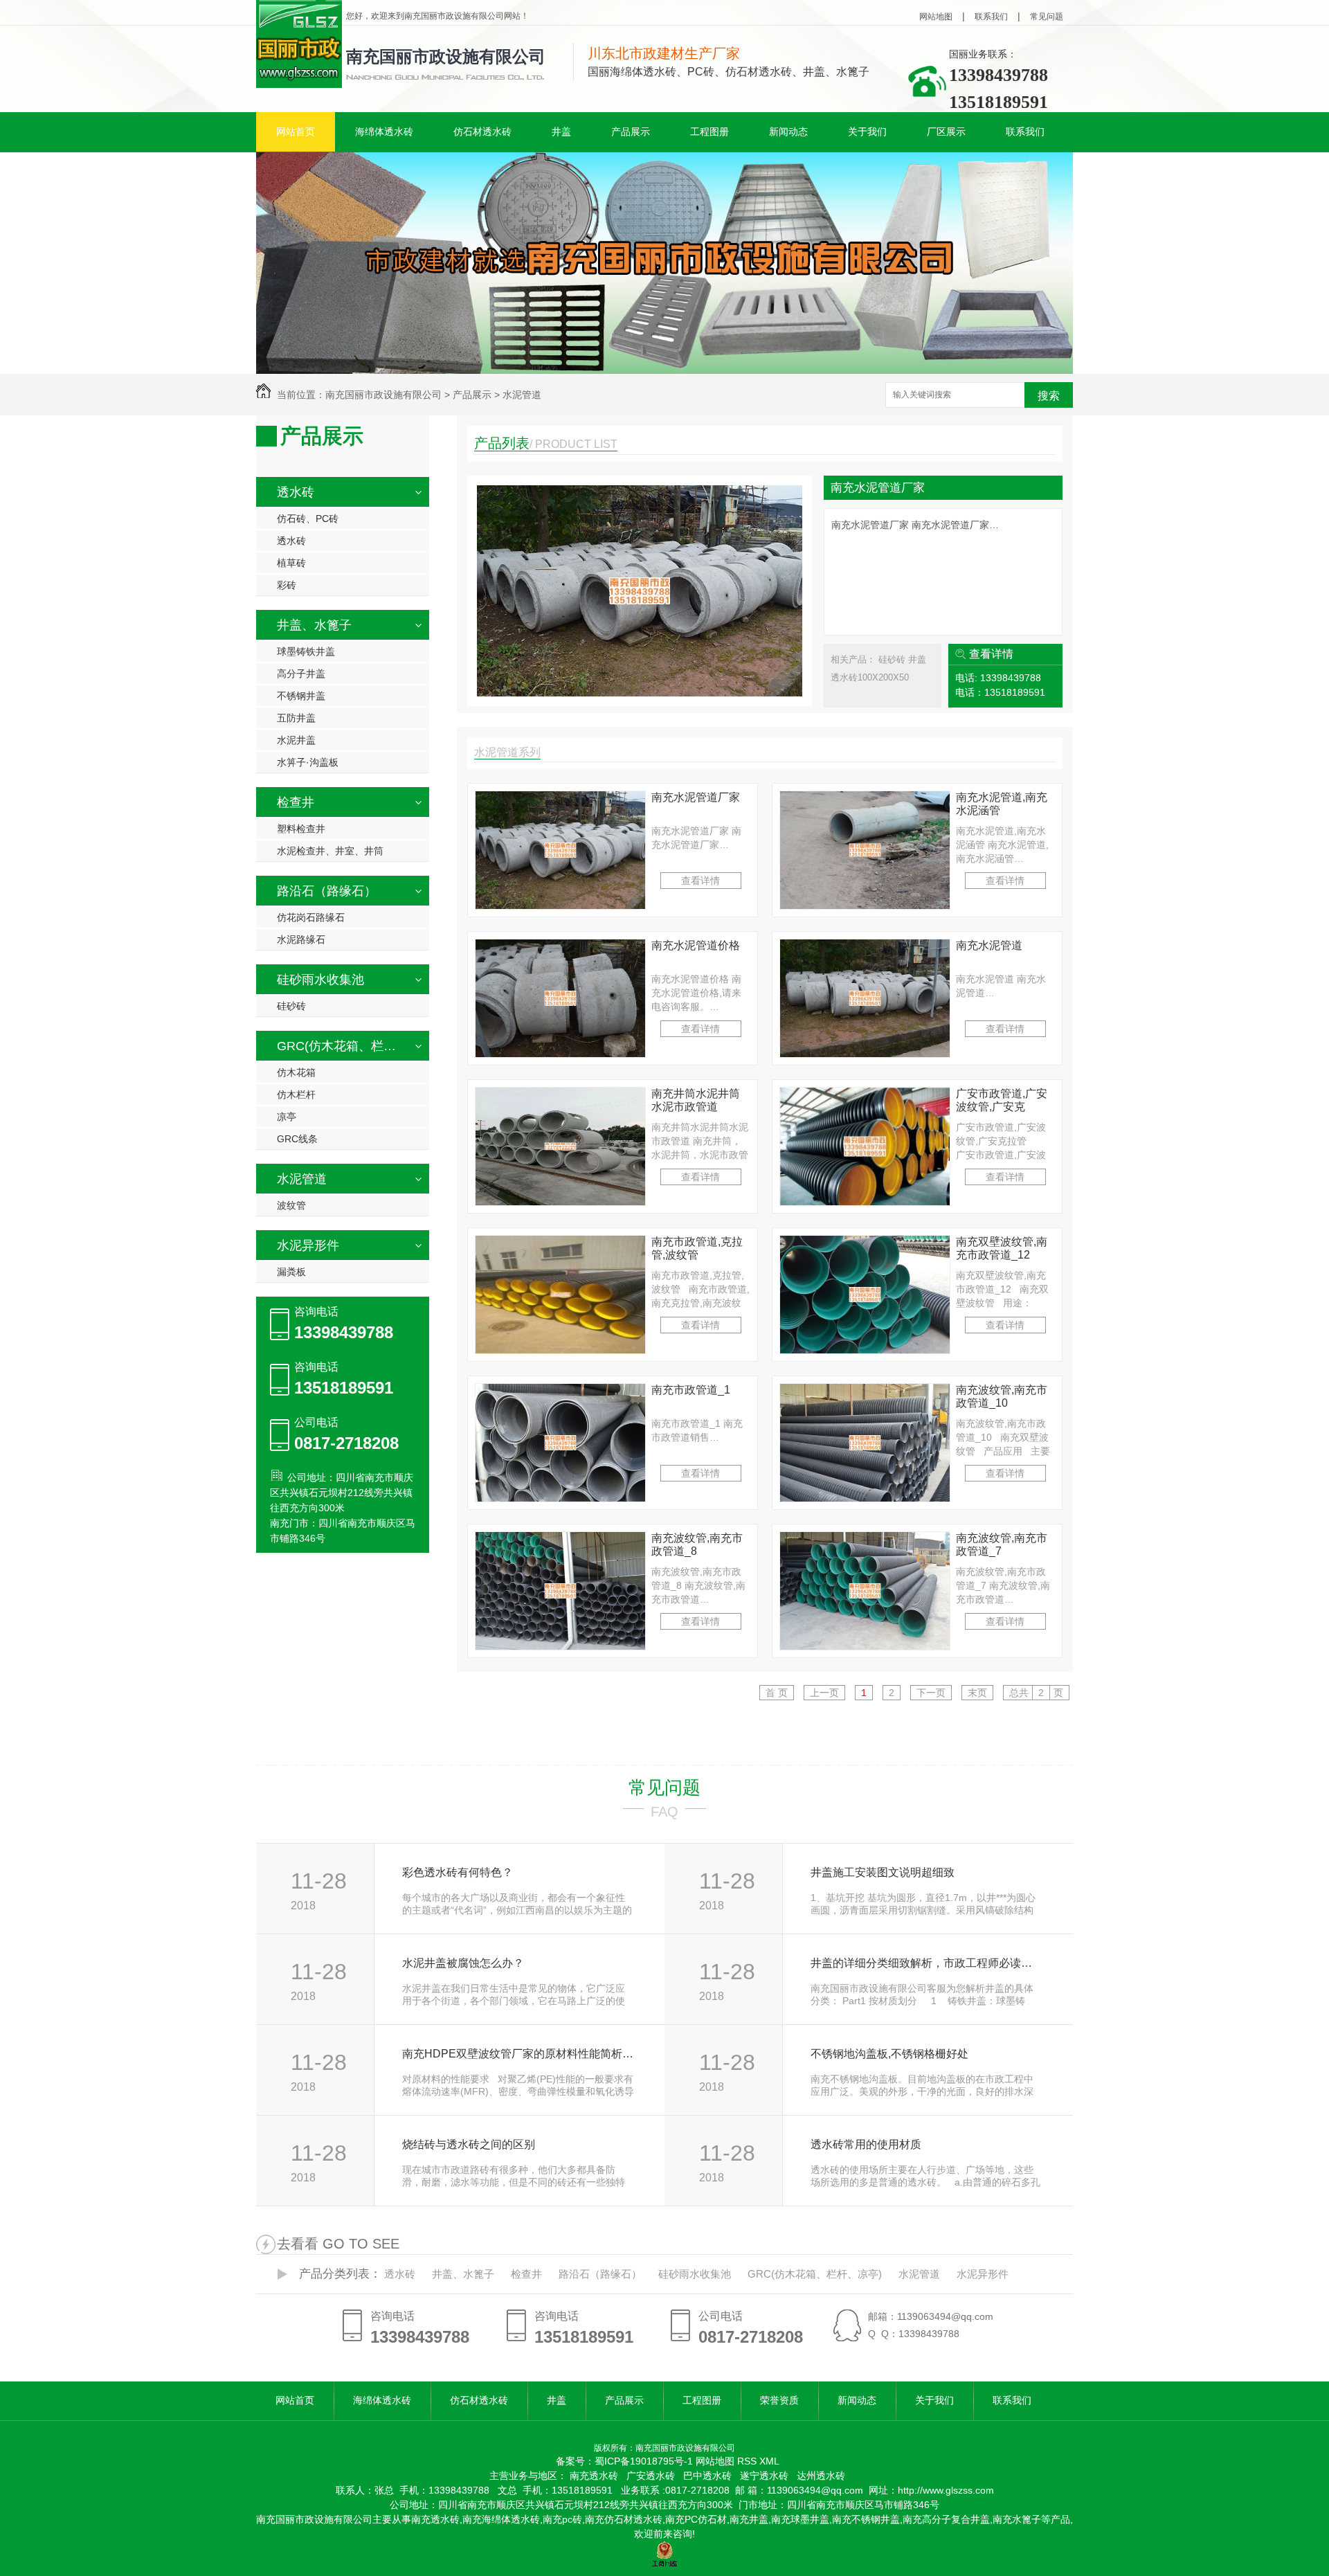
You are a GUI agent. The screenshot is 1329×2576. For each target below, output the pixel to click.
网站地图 (936, 17)
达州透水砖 (821, 2476)
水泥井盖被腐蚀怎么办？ (463, 1963)
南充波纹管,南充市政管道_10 (1002, 1396)
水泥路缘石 (301, 939)
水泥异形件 (308, 1245)
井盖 (561, 132)
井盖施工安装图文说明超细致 (883, 1872)
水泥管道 (522, 395)
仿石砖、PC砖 (308, 519)
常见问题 (1047, 17)
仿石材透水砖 (482, 132)
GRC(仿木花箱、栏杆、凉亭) (341, 1046)
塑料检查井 (301, 829)
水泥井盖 (296, 740)
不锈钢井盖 (301, 696)
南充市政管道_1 (691, 1390)
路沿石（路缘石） (327, 891)
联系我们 (991, 17)
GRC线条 (297, 1139)
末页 (977, 1693)
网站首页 (296, 132)
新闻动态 (788, 132)
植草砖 (291, 563)
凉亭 (287, 1117)
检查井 (296, 802)
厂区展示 (946, 132)
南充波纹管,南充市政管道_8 (697, 1544)
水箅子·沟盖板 (308, 762)
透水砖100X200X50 (870, 677)
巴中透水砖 (707, 2476)
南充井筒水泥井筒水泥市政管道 (696, 1100)
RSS (748, 2461)
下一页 (931, 1693)
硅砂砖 (291, 1006)
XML (769, 2461)
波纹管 (291, 1205)
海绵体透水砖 (384, 132)
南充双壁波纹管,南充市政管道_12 (1002, 1248)
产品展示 (631, 132)
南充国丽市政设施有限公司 (446, 56)
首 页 (777, 1693)
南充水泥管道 (989, 945)
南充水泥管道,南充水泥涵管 (1002, 804)
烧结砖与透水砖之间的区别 (469, 2144)
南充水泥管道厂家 (878, 488)
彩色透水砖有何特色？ (458, 1872)
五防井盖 (296, 718)
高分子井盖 (301, 674)
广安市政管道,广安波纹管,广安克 (1002, 1100)
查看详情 (991, 654)
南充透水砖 (594, 2476)
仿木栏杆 (296, 1095)
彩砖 (287, 585)
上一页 (824, 1693)
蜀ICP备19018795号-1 (644, 2461)
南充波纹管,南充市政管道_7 (1002, 1544)
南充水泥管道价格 (696, 945)
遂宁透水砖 (764, 2476)
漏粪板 (291, 1272)
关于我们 (867, 132)
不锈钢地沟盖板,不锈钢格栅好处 (889, 2054)
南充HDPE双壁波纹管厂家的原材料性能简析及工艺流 (518, 2054)
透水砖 (296, 492)
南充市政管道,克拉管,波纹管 (697, 1248)
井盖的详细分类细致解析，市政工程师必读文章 (926, 1963)
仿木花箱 (296, 1072)
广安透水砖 (651, 2476)
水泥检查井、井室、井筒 (330, 851)
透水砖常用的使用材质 (866, 2144)
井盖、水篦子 (314, 625)
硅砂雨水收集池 (320, 980)
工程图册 (709, 132)
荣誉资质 (779, 2400)
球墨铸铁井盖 (306, 651)
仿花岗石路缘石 (311, 917)
